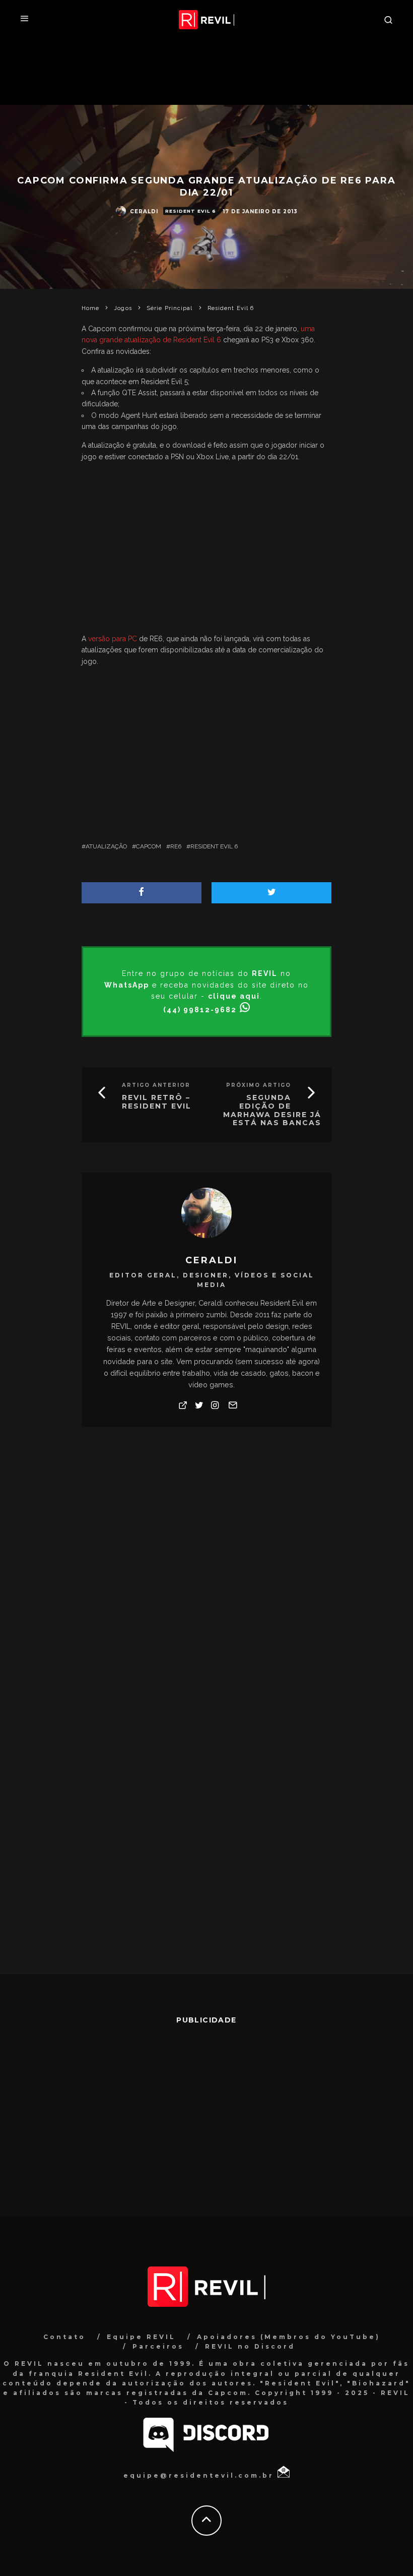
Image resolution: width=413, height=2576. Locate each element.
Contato (64, 2337)
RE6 (176, 846)
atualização (106, 846)
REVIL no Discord (250, 2346)
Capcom (149, 846)
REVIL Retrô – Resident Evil (157, 1102)
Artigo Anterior (156, 1085)
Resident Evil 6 (191, 211)
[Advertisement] (207, 550)
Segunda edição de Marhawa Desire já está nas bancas (272, 1110)
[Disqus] (207, 1583)
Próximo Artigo (259, 1085)
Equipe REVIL (141, 2337)
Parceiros (158, 2346)
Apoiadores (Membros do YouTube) (289, 2337)
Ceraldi (144, 211)
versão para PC (113, 639)
